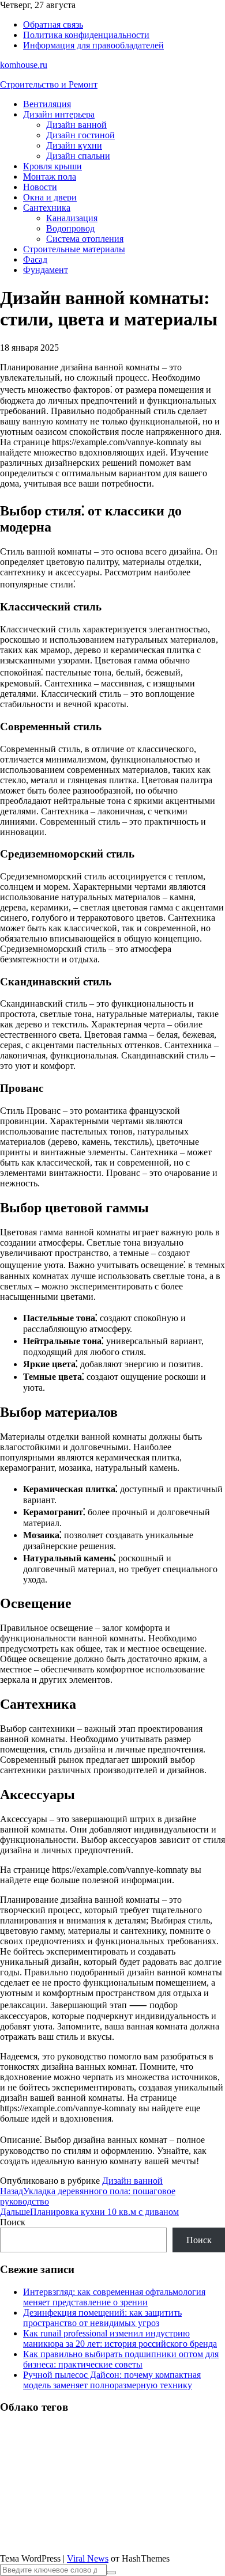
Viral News (88, 2558)
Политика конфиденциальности (86, 35)
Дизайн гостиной (80, 135)
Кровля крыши (52, 166)
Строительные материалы (74, 249)
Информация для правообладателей (93, 45)
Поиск (13, 2222)
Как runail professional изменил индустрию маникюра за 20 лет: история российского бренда (120, 2338)
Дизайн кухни (74, 145)
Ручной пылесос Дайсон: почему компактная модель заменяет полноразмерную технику (112, 2380)
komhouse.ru (24, 65)
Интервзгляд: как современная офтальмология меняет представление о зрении (114, 2297)
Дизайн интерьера (59, 114)
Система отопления (85, 239)
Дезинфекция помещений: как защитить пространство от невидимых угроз (102, 2318)
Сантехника (47, 208)
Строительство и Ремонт (49, 84)
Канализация (72, 218)
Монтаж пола (50, 177)
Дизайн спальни (78, 156)
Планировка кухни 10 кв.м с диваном (89, 2212)
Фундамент (46, 270)
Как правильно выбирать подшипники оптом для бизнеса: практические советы (121, 2359)
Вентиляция (47, 104)
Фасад (35, 259)
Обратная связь (53, 24)
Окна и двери (50, 197)
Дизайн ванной (76, 125)
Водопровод (70, 228)
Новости (40, 187)
